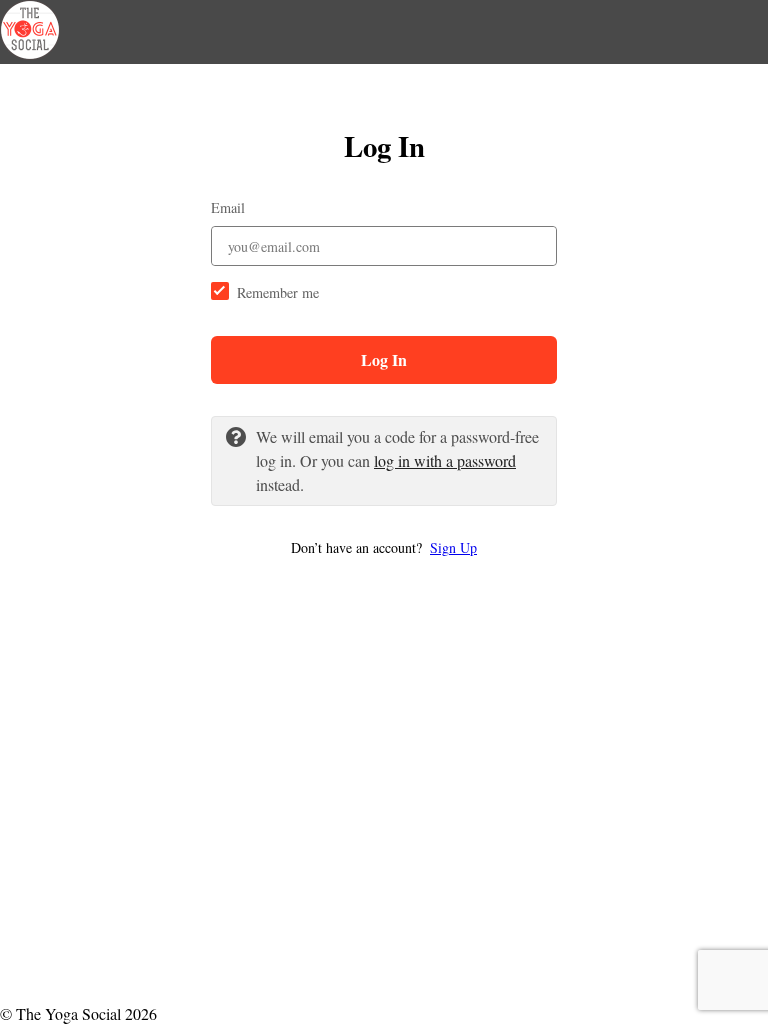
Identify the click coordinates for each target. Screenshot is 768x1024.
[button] (384, 547)
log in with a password (445, 460)
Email (228, 207)
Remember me (278, 292)
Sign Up (453, 547)
